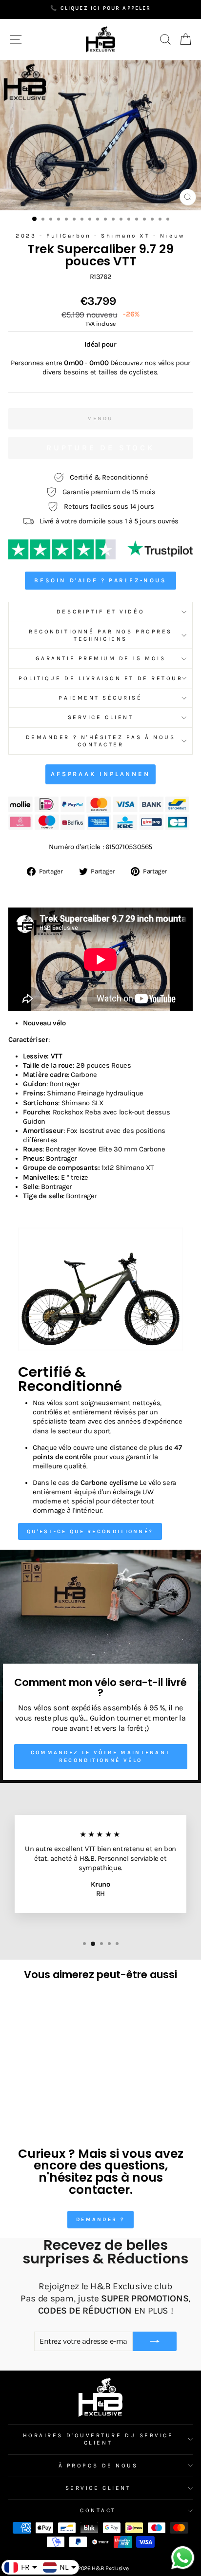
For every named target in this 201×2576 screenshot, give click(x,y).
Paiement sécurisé (100, 698)
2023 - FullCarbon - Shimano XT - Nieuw (100, 236)
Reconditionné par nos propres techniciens (100, 635)
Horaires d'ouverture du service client (98, 2439)
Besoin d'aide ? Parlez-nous (100, 580)
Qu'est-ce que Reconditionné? (90, 1531)
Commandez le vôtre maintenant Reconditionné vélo (101, 1756)
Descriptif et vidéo (100, 612)
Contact (98, 2510)
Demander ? (100, 2219)
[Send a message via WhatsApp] (183, 2558)
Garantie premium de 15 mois (100, 658)
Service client (100, 717)
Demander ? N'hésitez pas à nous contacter (101, 741)
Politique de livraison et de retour (101, 678)
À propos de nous (98, 2465)
